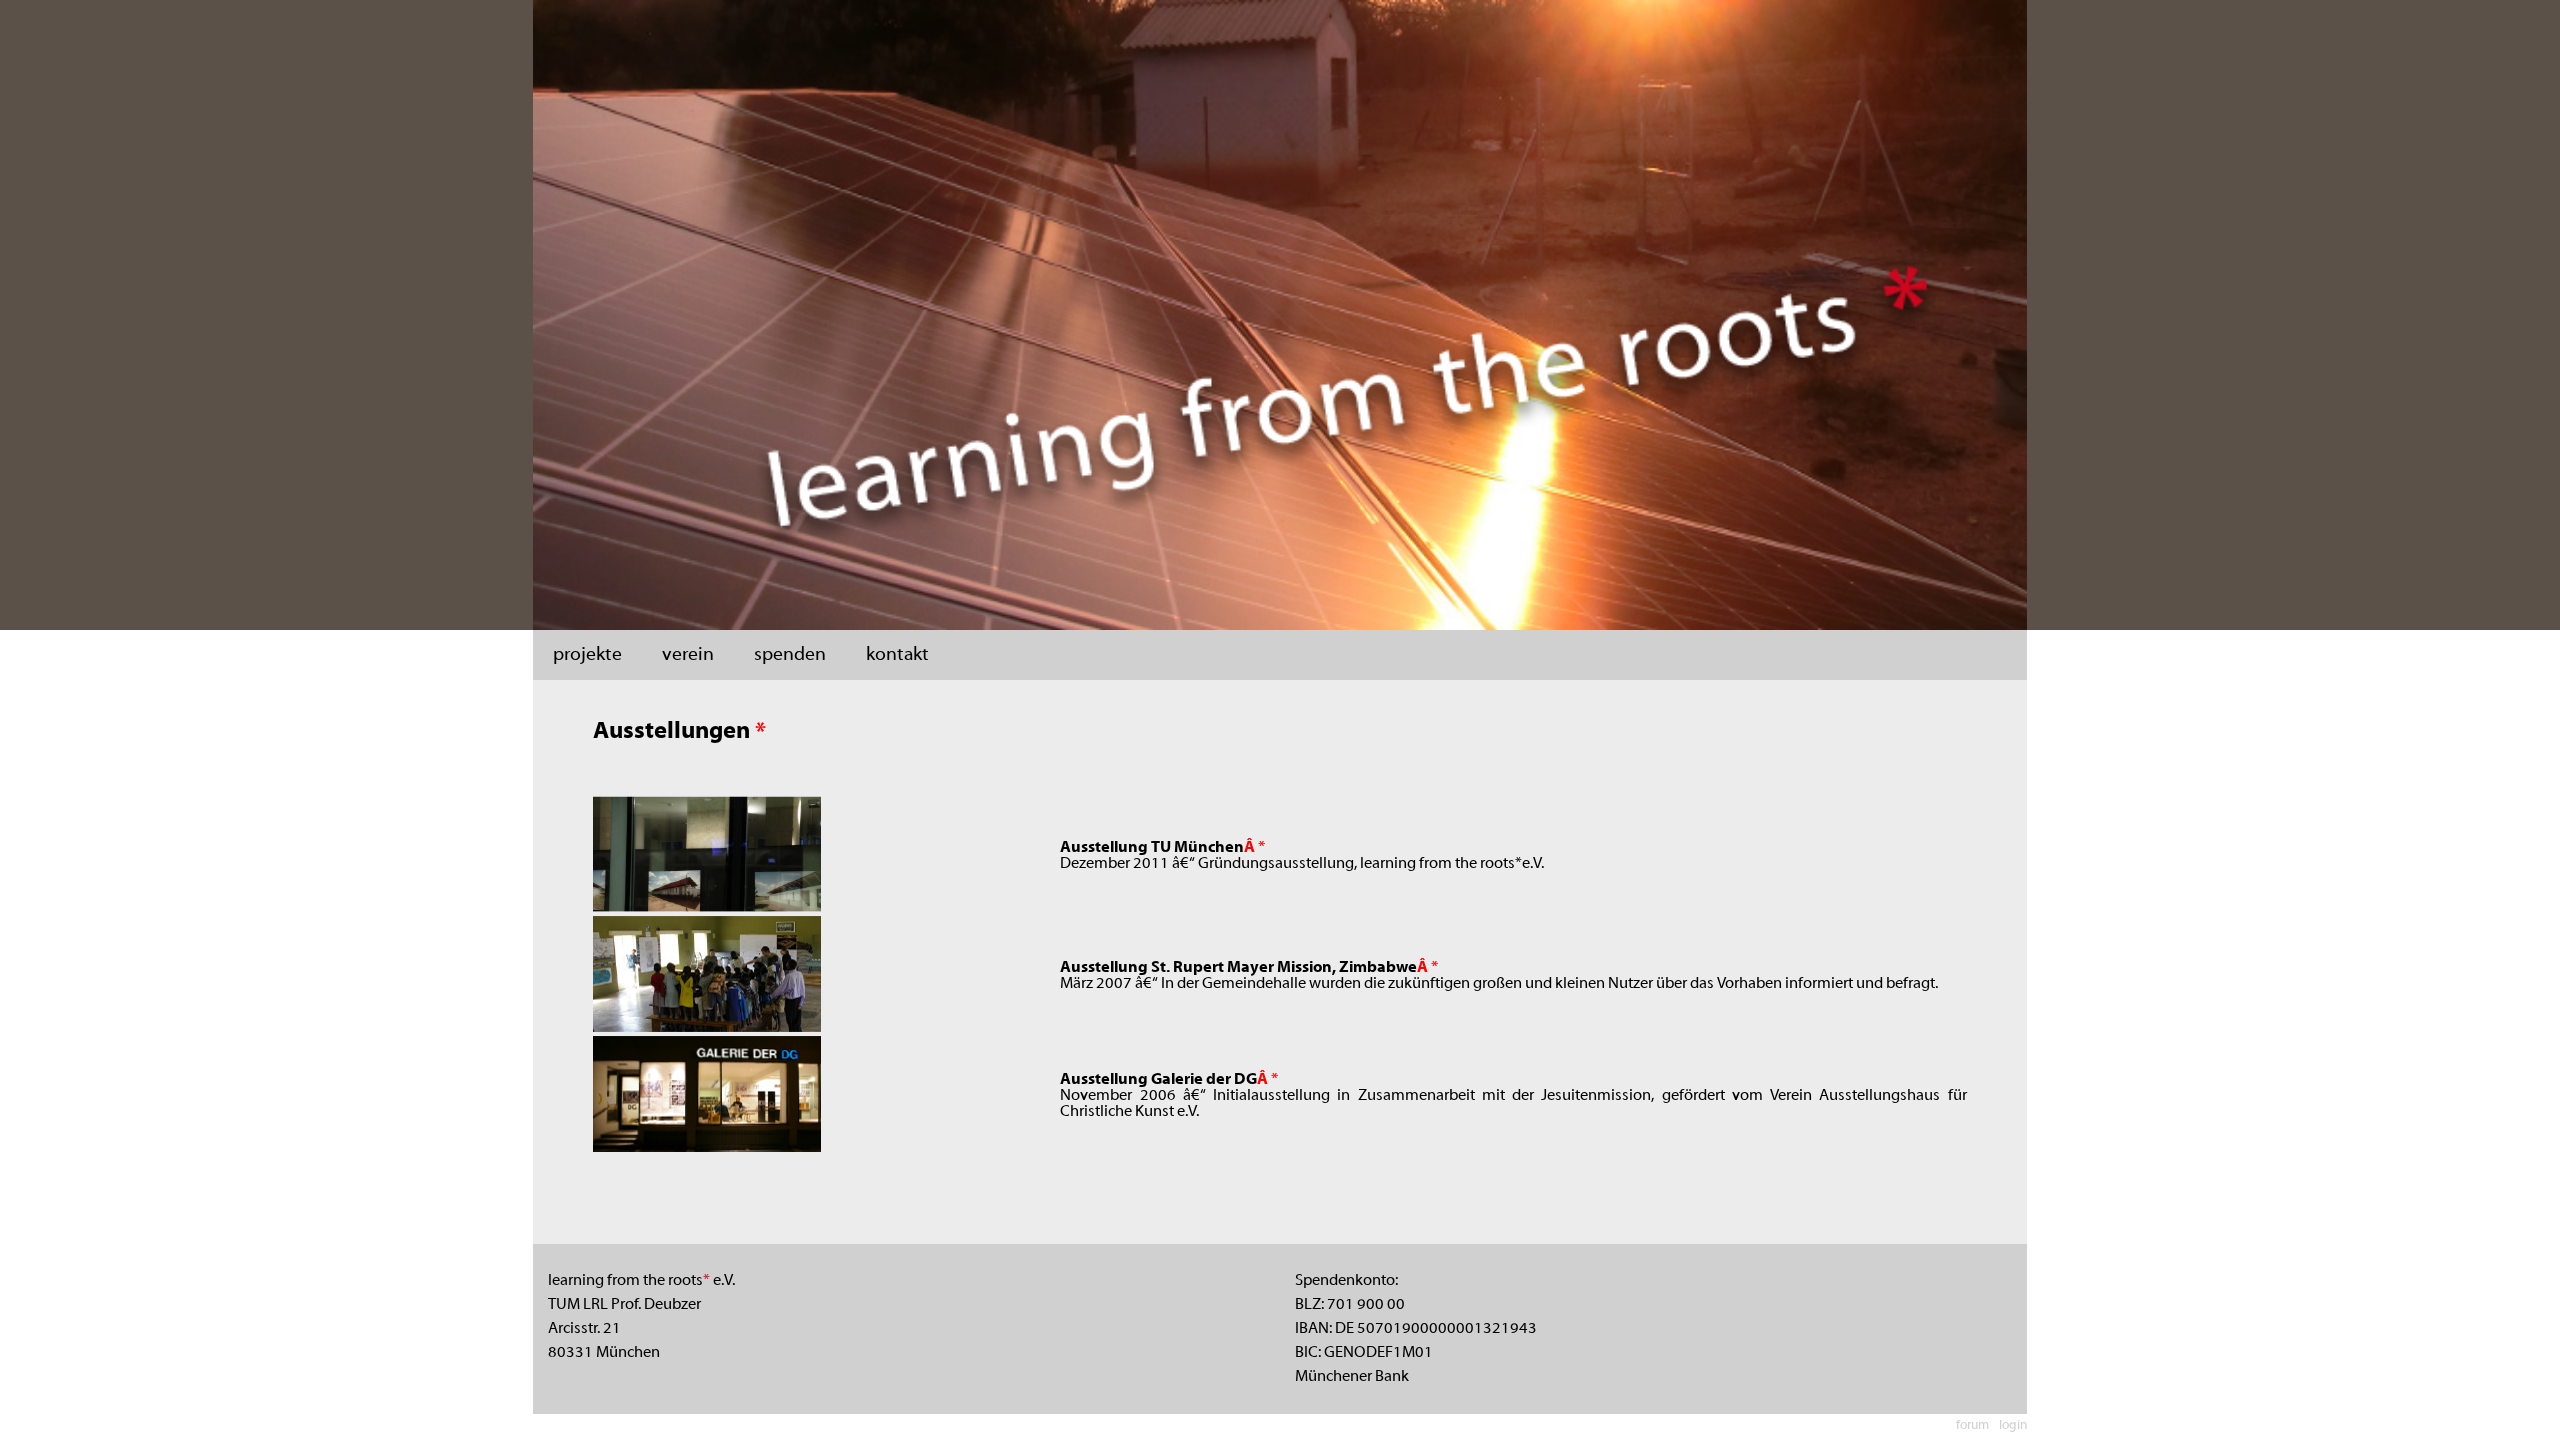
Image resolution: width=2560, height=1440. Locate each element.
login (2013, 1426)
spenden (790, 655)
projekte (587, 655)
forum (1972, 1426)
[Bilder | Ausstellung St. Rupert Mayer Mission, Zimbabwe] (707, 1028)
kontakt (897, 655)
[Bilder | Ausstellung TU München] (707, 908)
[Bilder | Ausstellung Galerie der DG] (707, 1148)
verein (688, 655)
